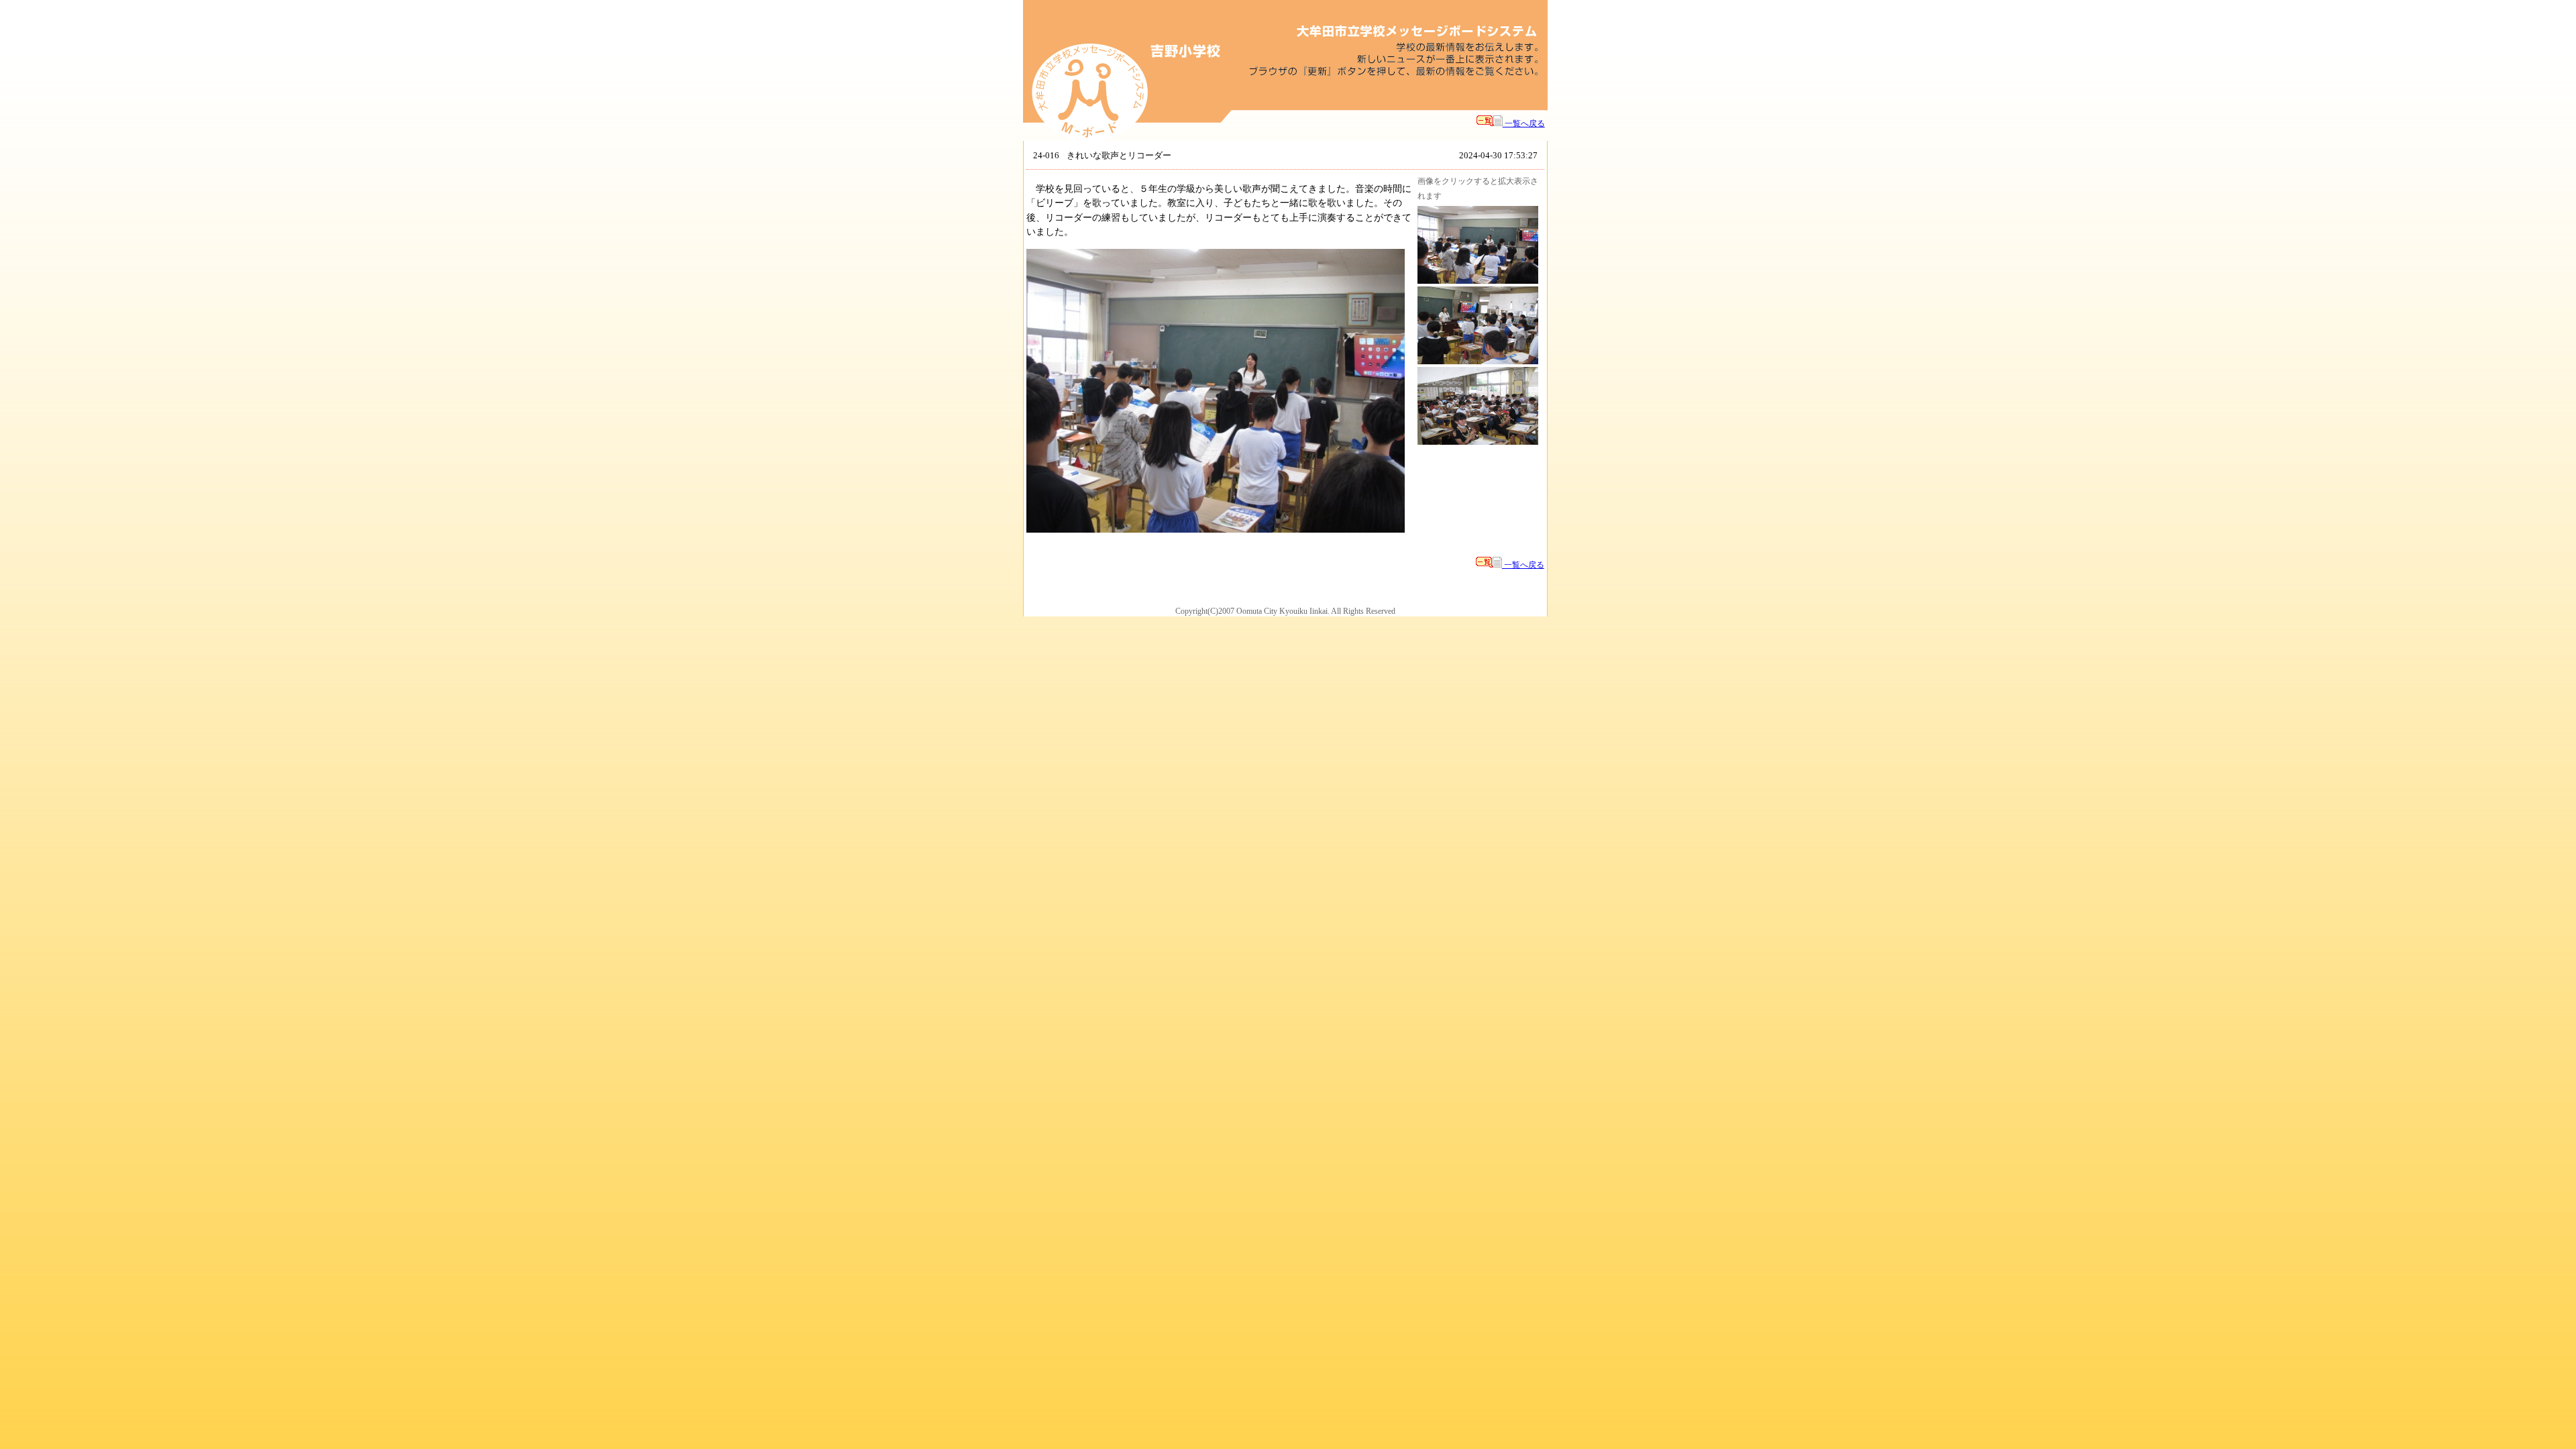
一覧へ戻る (1524, 123)
